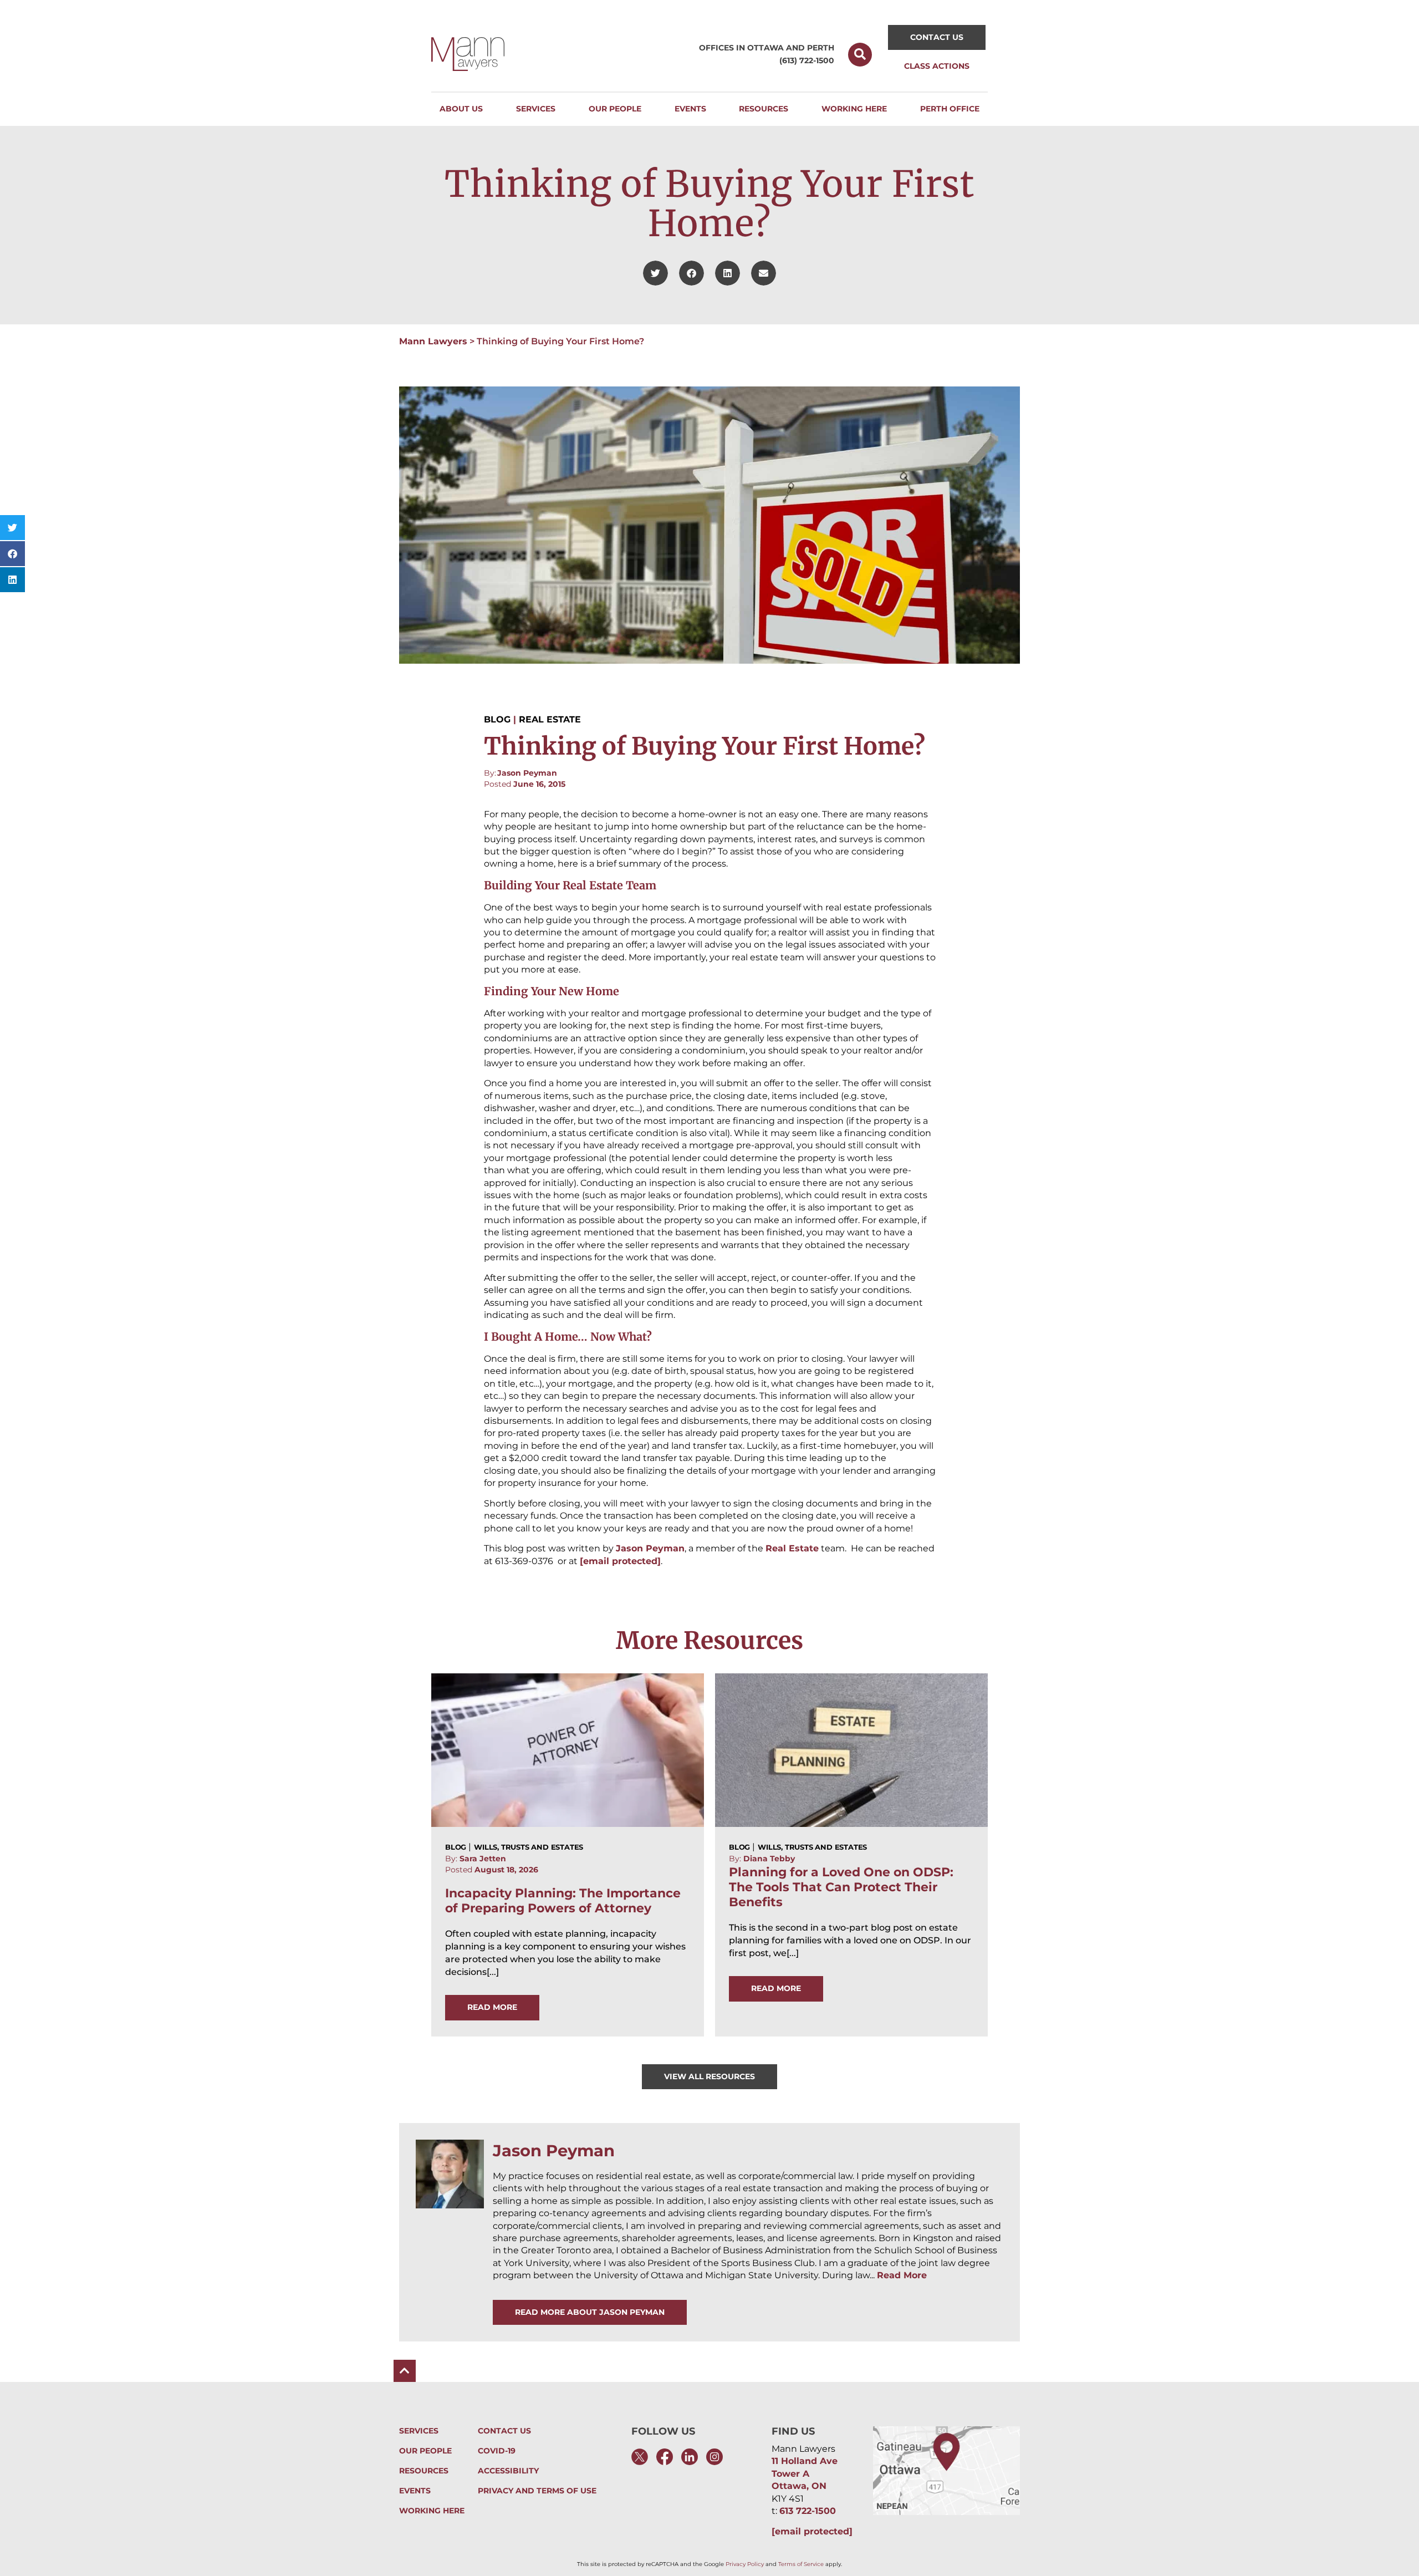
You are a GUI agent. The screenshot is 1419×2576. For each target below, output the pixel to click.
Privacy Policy (745, 2564)
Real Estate (550, 720)
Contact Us (504, 2431)
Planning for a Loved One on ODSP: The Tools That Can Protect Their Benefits (841, 1887)
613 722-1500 (808, 2511)
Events (415, 2491)
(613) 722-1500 (807, 60)
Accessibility (508, 2471)
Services (419, 2431)
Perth (821, 48)
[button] (860, 55)
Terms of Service (801, 2564)
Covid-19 (497, 2451)
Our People (425, 2451)
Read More (902, 2275)
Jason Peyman (527, 773)
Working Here (432, 2511)
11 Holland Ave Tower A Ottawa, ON (805, 2473)
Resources (424, 2471)
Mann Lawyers (433, 341)
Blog (497, 720)
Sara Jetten (483, 1859)
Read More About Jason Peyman (590, 2312)
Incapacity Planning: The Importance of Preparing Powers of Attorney (563, 1901)
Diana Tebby (769, 1859)
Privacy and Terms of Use (537, 2491)
